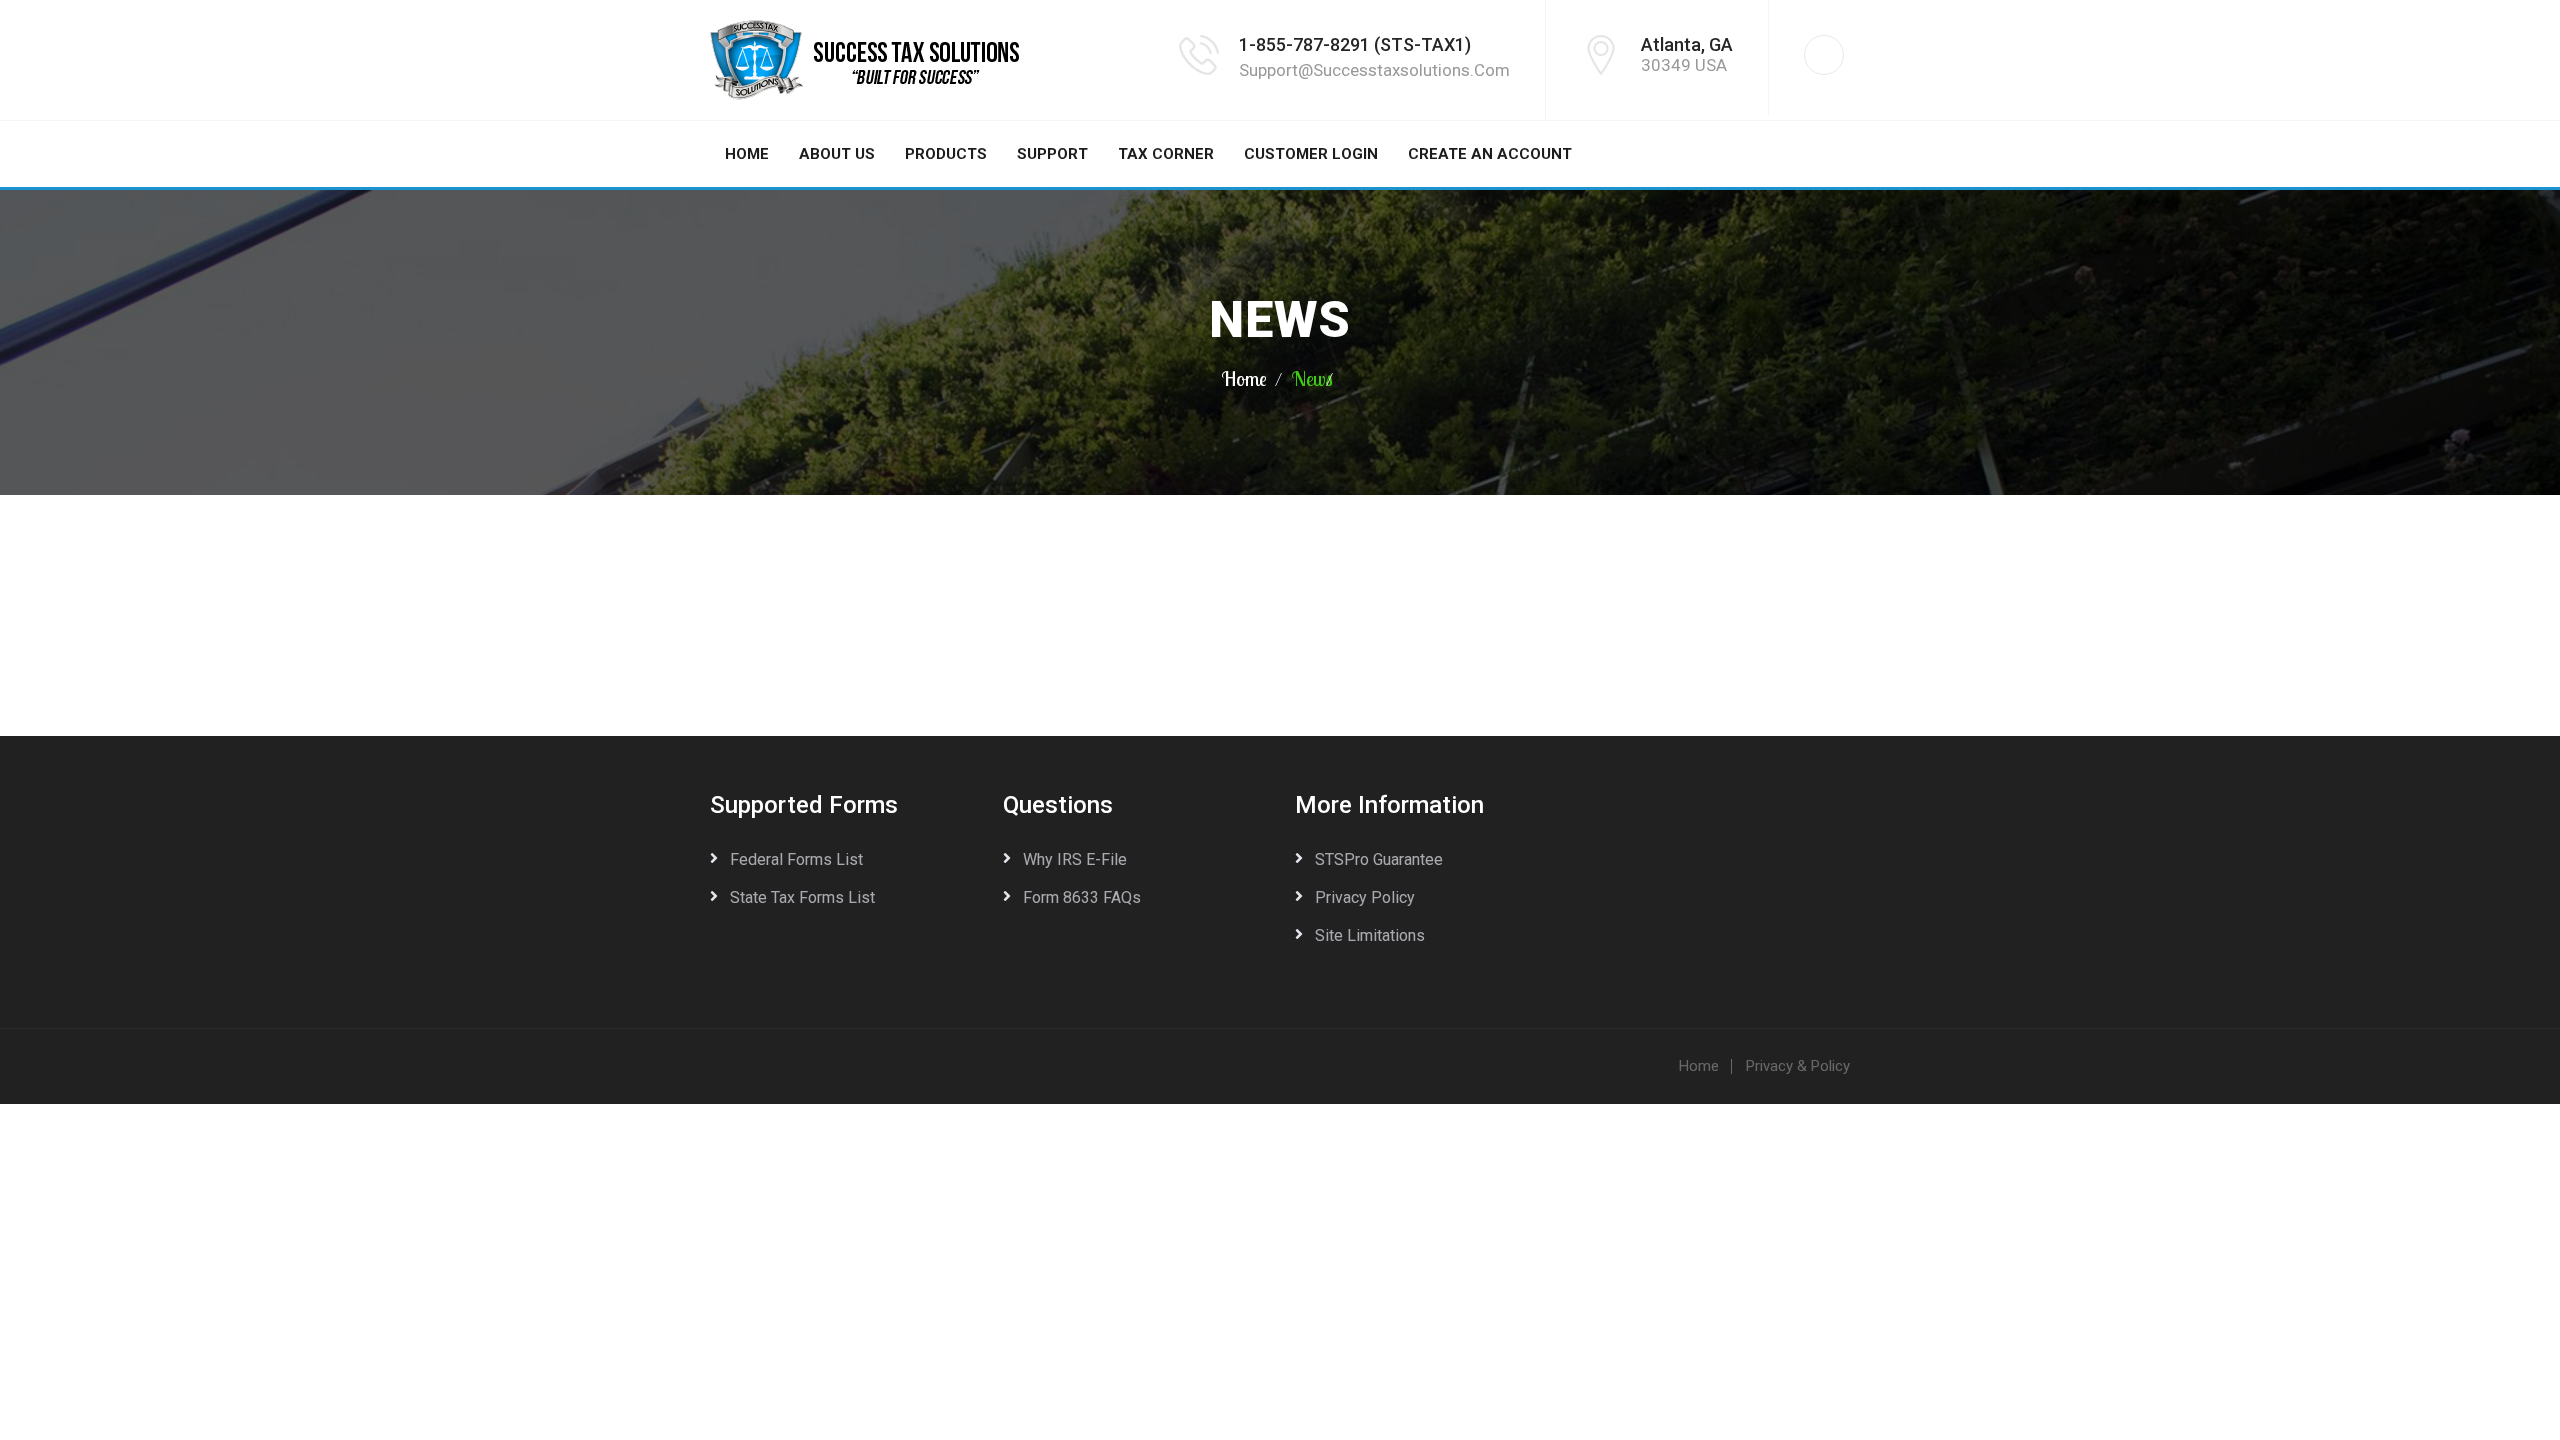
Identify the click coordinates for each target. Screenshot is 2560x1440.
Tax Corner (1166, 154)
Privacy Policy (1365, 897)
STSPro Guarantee (1379, 859)
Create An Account (1490, 154)
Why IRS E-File (1075, 859)
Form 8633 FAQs (1082, 897)
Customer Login (1311, 154)
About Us (837, 154)
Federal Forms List (796, 859)
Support (1052, 154)
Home (747, 154)
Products (946, 154)
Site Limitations (1370, 935)
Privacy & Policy (1798, 1066)
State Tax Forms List (802, 897)
